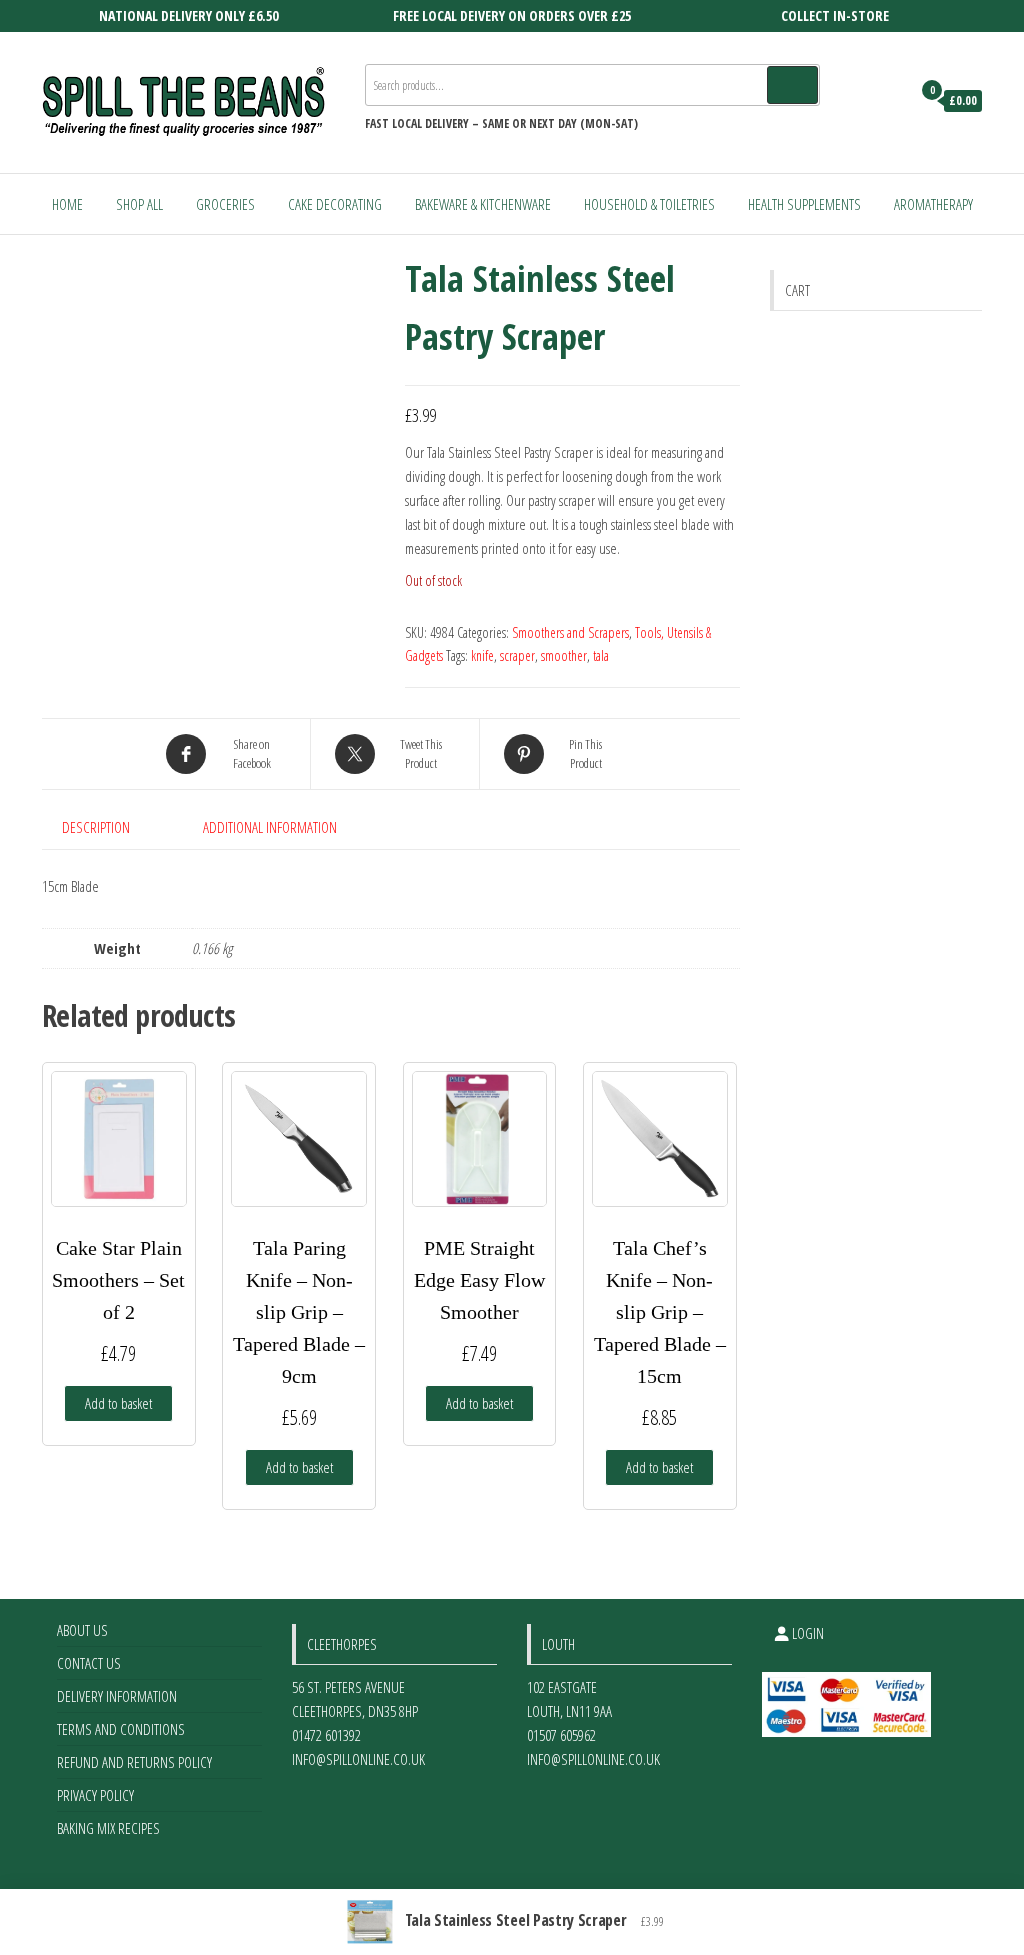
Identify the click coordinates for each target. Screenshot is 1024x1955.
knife (482, 655)
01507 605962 (561, 1735)
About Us (82, 1630)
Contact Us (89, 1663)
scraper (517, 655)
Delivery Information (117, 1696)
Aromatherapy (933, 204)
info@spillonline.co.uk (358, 1759)
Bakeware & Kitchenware (483, 204)
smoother (564, 655)
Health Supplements (804, 204)
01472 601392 (326, 1735)
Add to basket (118, 1403)
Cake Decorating (335, 204)
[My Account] (890, 101)
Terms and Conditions (121, 1729)
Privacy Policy (95, 1795)
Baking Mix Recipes (108, 1828)
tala (601, 655)
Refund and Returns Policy (134, 1762)
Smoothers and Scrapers (570, 632)
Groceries (225, 204)
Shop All (139, 204)
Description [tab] (96, 827)
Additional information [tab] (270, 827)
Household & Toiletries (649, 204)
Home (67, 204)
